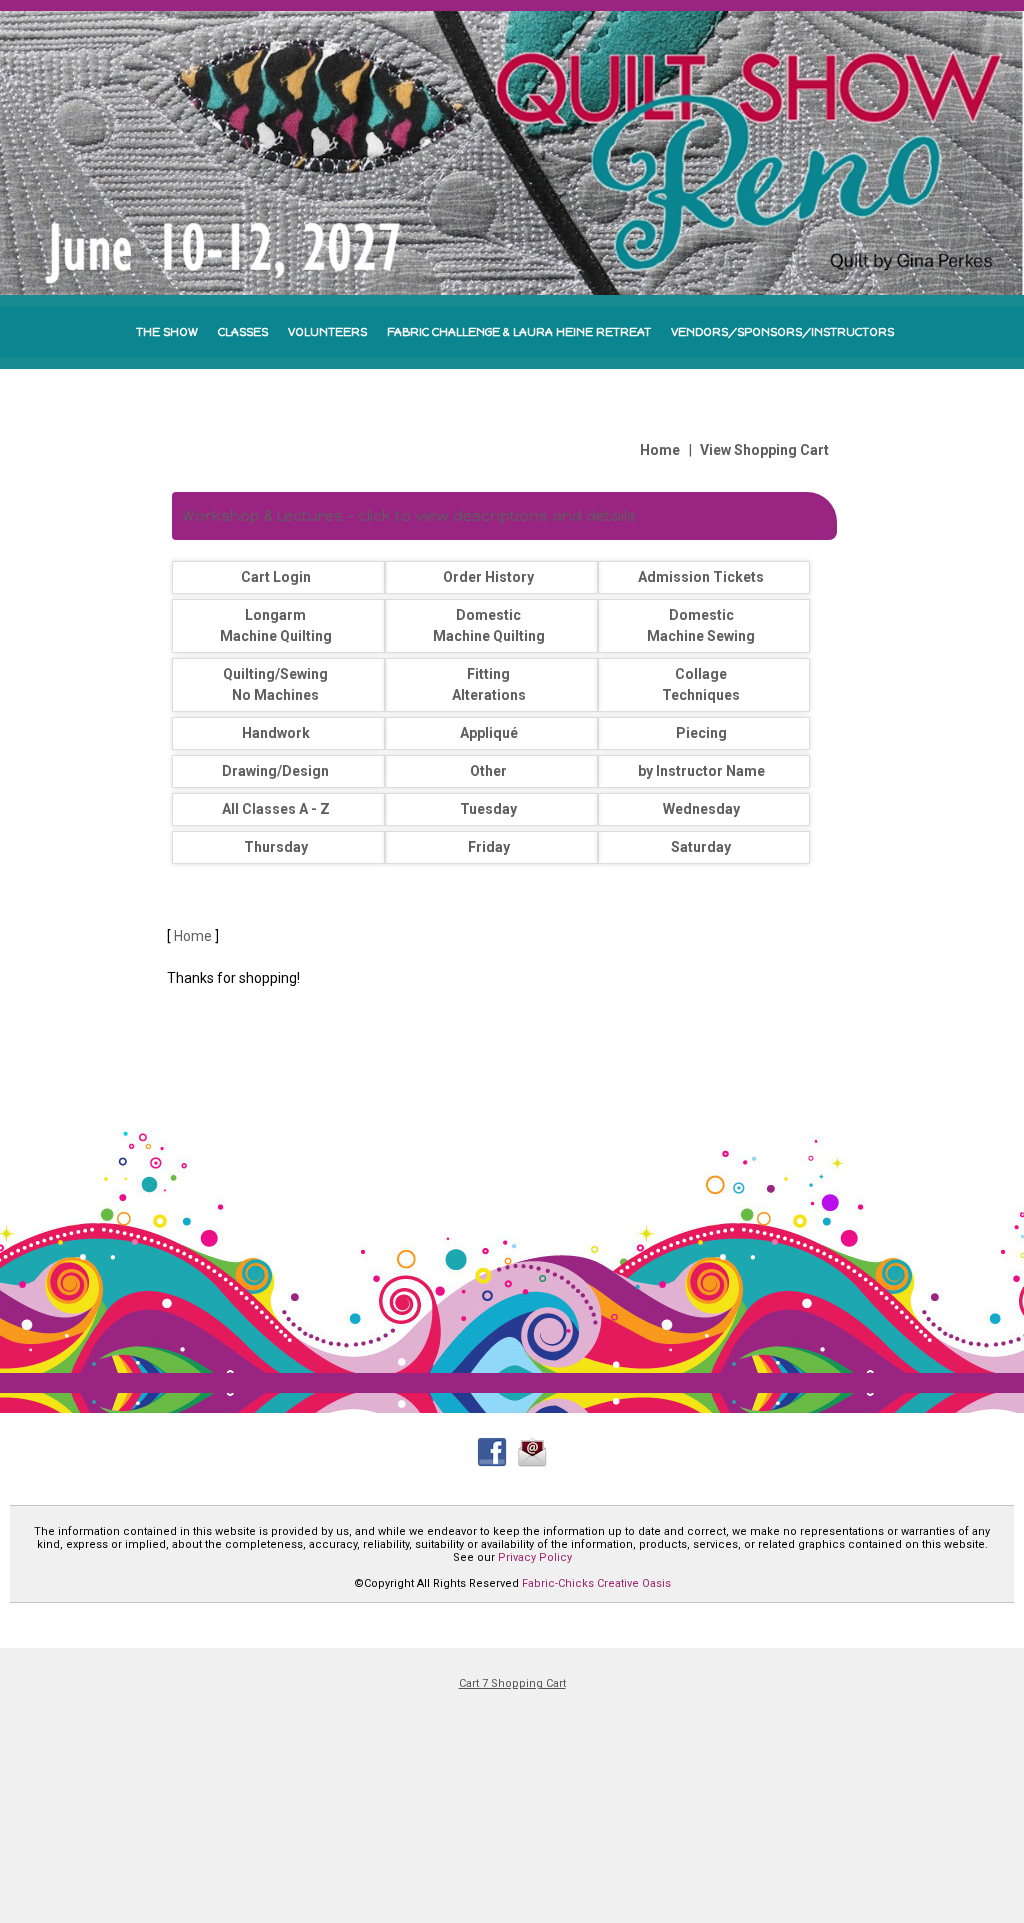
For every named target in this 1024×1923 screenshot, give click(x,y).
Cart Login (276, 577)
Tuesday (488, 809)
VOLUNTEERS (327, 332)
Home (660, 450)
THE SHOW (167, 332)
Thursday (276, 847)
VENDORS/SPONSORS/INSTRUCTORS (782, 332)
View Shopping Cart (764, 450)
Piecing (701, 733)
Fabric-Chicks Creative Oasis (596, 1583)
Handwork (276, 733)
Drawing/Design (275, 771)
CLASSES (243, 332)
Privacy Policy (535, 1557)
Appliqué (489, 733)
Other (488, 771)
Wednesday (701, 809)
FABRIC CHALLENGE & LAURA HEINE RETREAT (519, 332)
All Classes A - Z (276, 809)
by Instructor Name (701, 771)
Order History (488, 577)
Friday (489, 847)
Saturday (701, 847)
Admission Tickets (701, 577)
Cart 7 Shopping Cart (512, 1683)
